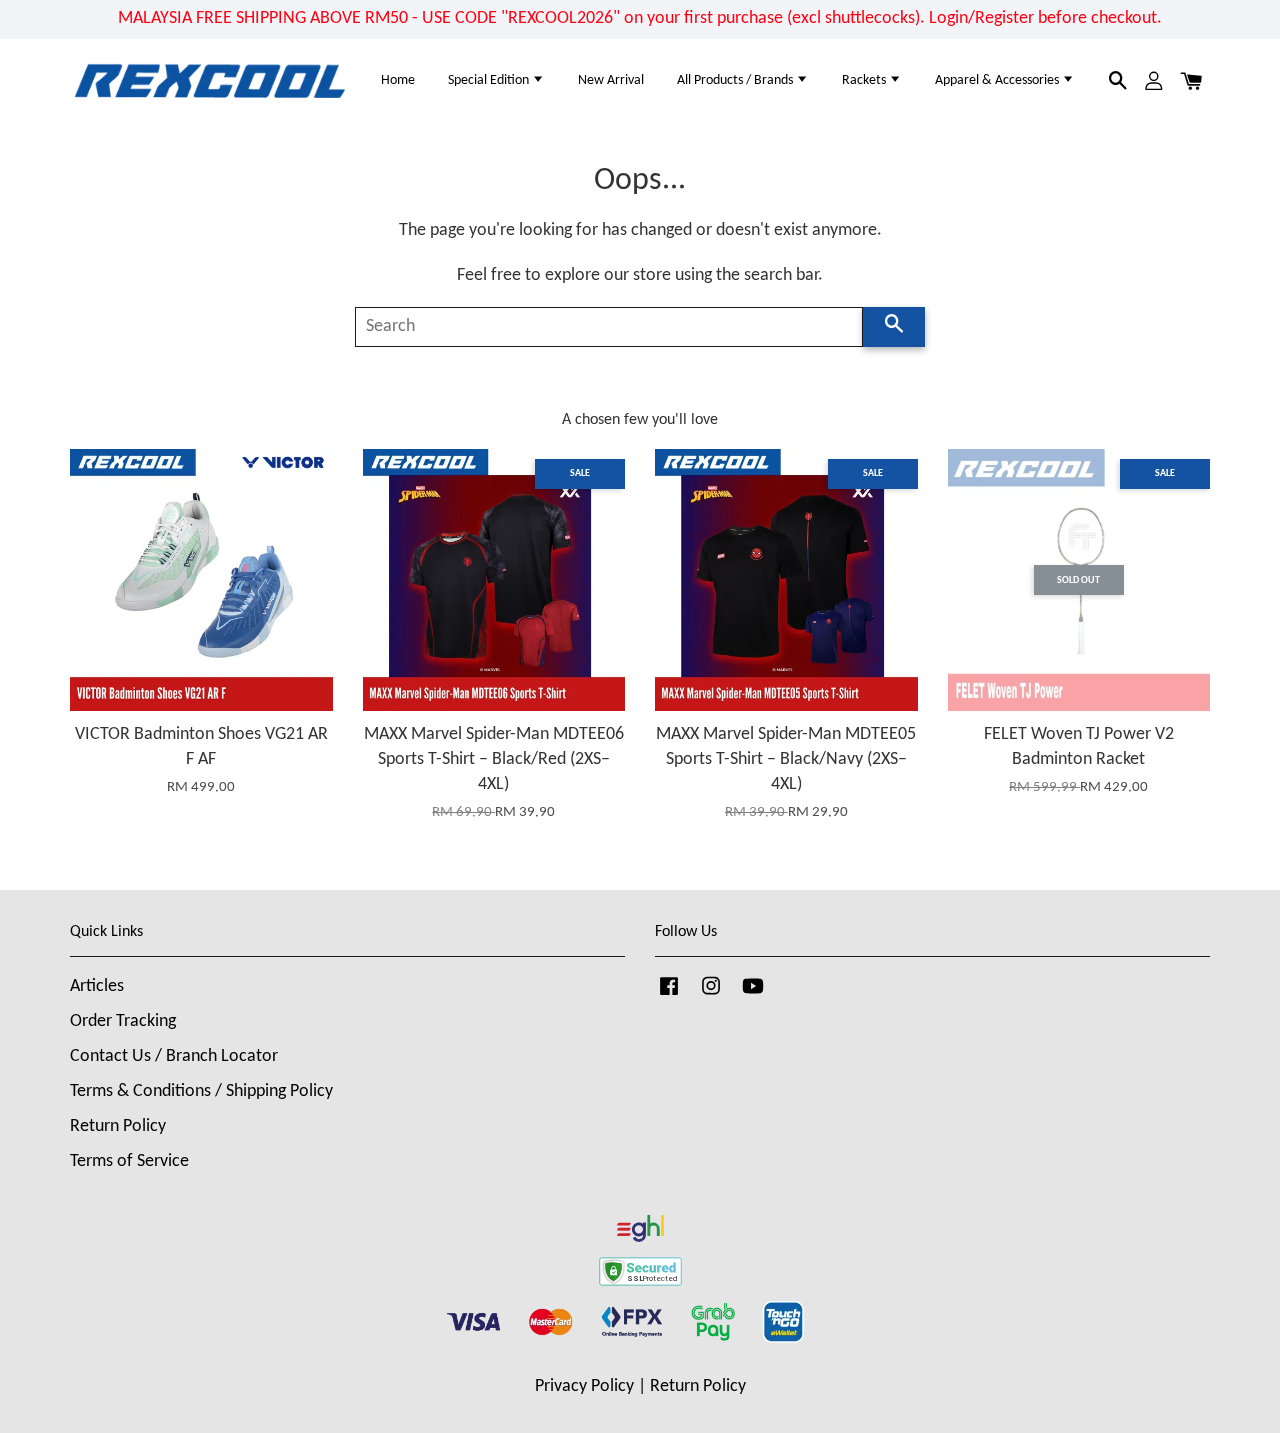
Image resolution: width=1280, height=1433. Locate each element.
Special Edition (490, 80)
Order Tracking (123, 1021)
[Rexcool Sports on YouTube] (753, 995)
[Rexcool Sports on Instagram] (711, 995)
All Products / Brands (736, 80)
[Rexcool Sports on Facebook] (669, 995)
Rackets (865, 80)
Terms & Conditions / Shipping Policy (201, 1091)
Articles (97, 986)
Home (398, 80)
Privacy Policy (584, 1386)
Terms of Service (129, 1161)
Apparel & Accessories (998, 80)
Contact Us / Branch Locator (174, 1056)
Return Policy (118, 1126)
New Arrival (611, 80)
